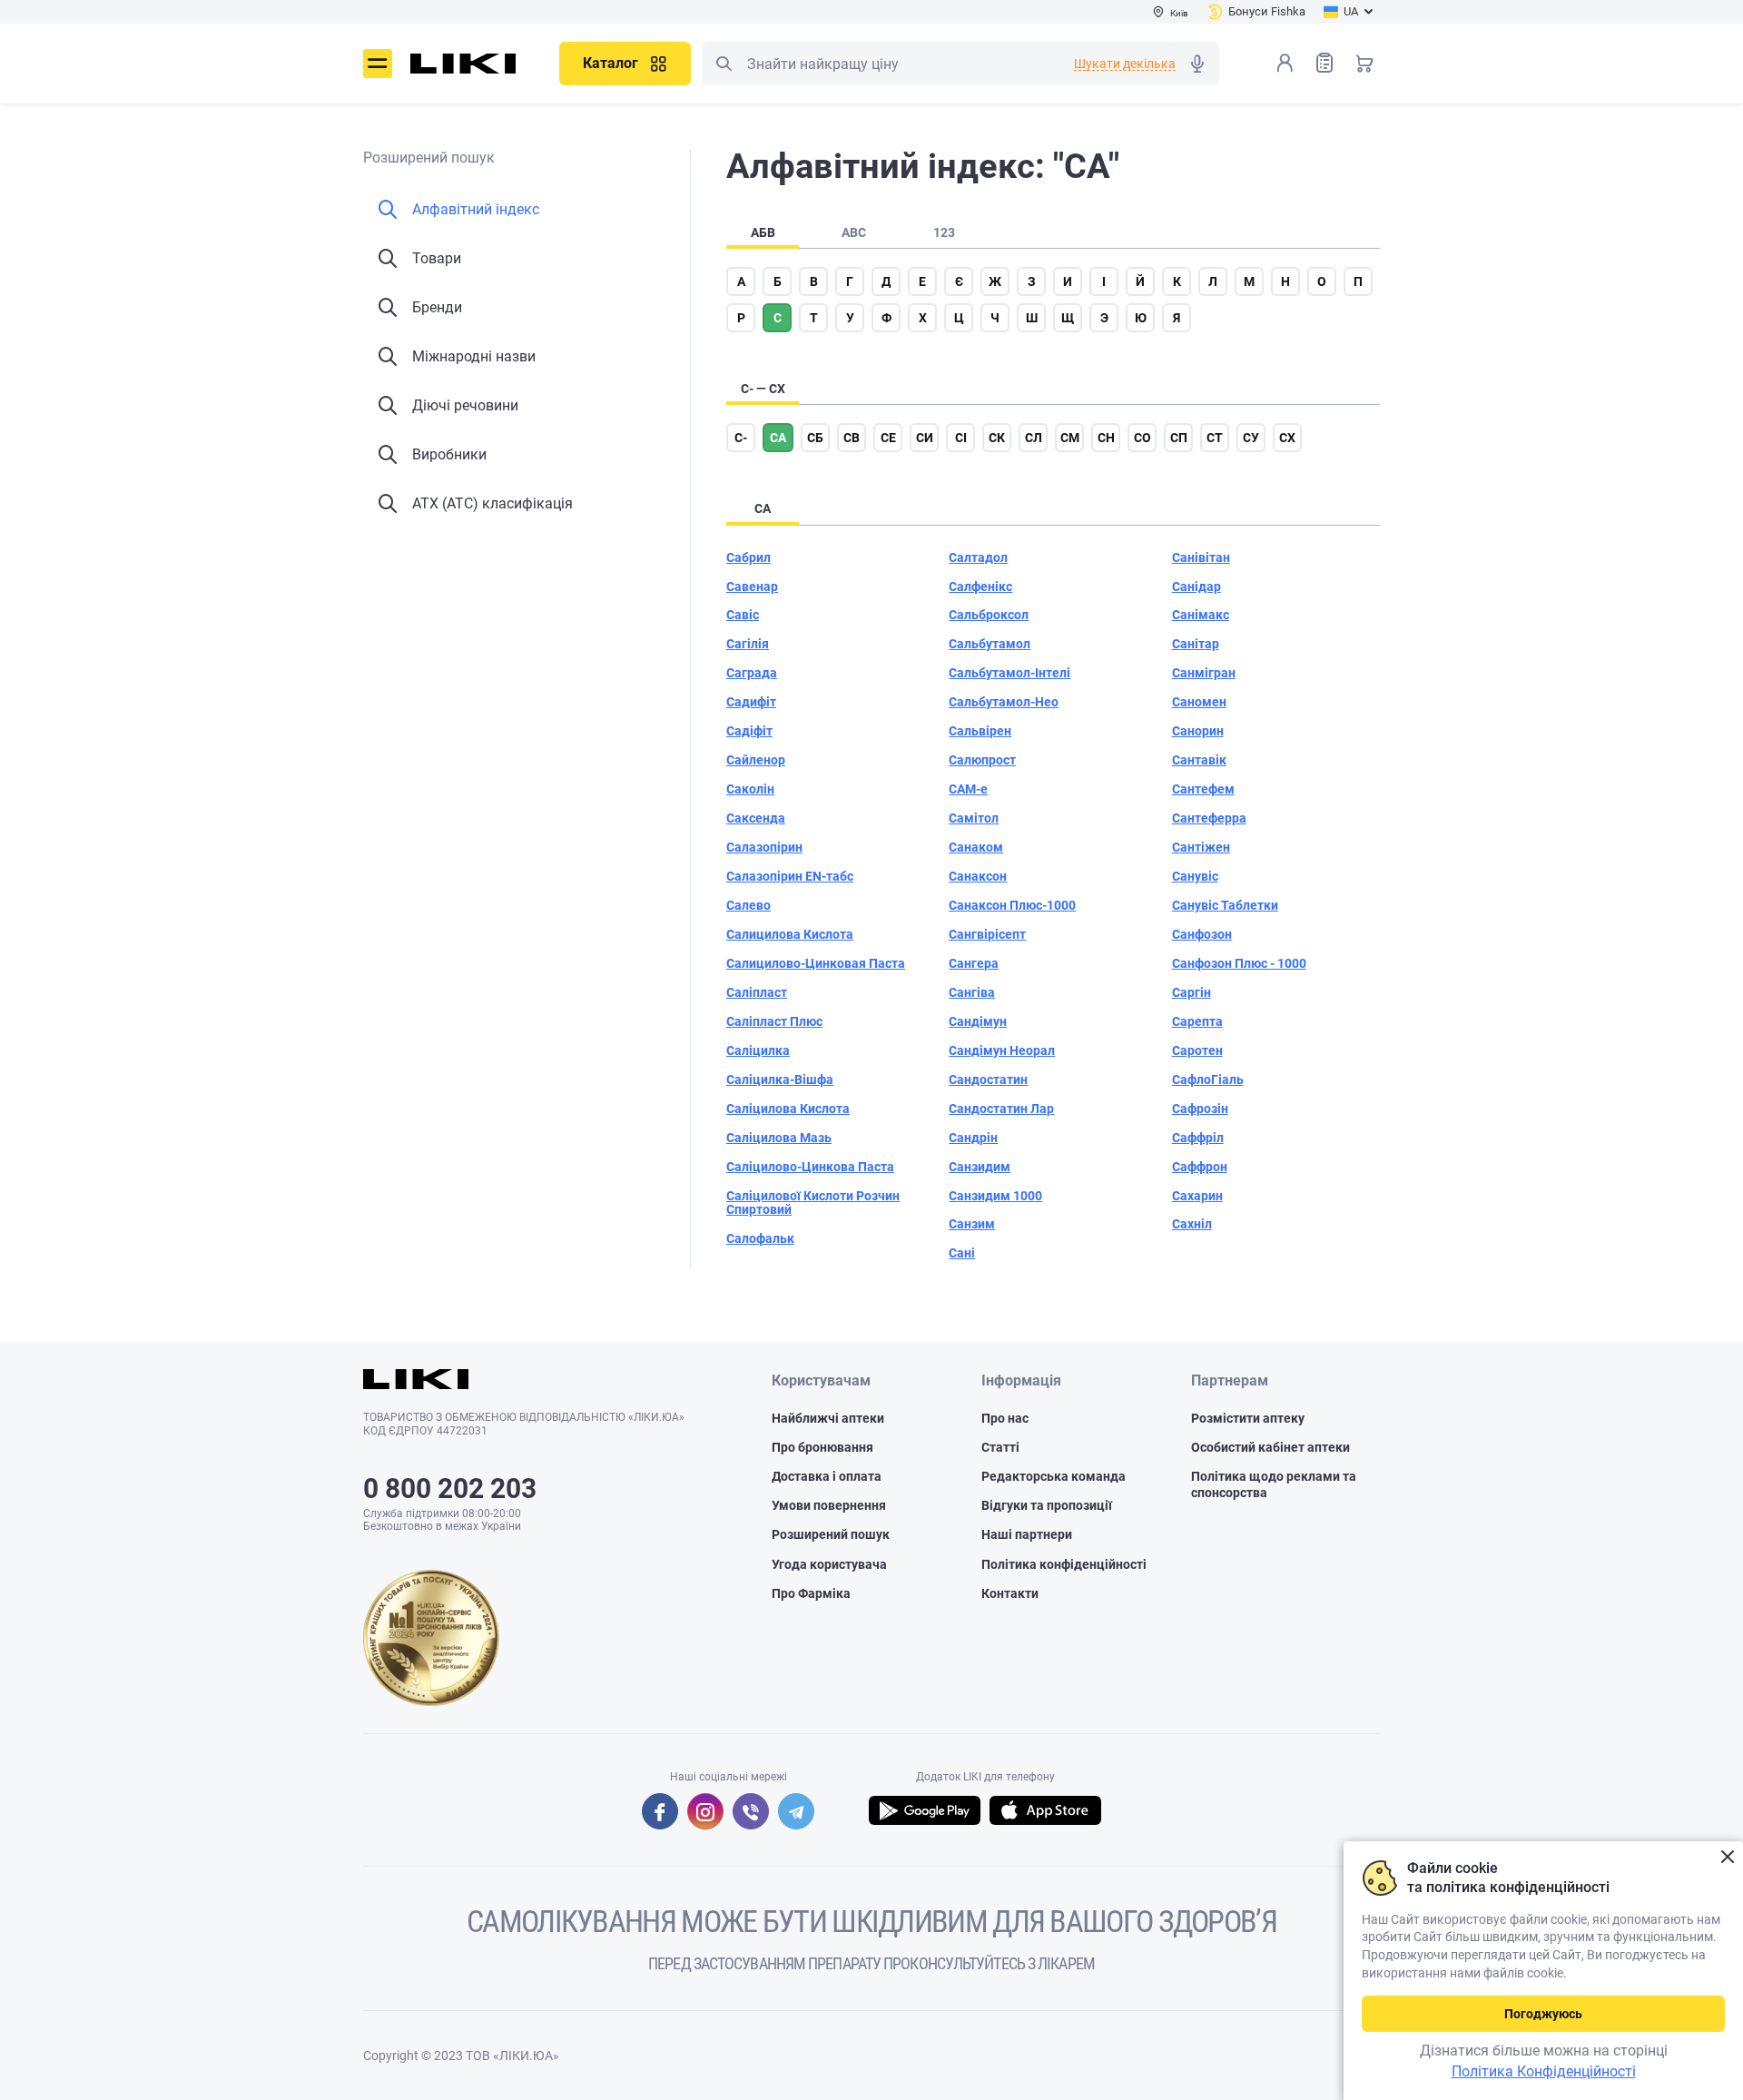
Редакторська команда (1054, 1476)
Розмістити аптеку (1248, 1418)
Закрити (1727, 1857)
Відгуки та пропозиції (1047, 1505)
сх (1287, 438)
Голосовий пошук (1197, 64)
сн (1106, 438)
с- (741, 438)
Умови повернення (829, 1505)
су (1251, 438)
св (852, 438)
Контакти (1010, 1593)
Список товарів (1324, 63)
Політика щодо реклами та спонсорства (1274, 1484)
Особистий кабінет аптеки (1270, 1447)
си (925, 438)
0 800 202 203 (450, 1489)
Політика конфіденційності (1064, 1564)
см (1070, 438)
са (778, 438)
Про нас (1005, 1418)
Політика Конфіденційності (1544, 2071)
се (888, 438)
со (1142, 438)
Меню (378, 64)
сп (1179, 438)
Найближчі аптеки (828, 1418)
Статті (1000, 1447)
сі (961, 438)
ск (997, 438)
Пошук (724, 64)
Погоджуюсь (1543, 2014)
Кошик (1364, 63)
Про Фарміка (811, 1593)
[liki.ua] (463, 64)
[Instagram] (705, 1811)
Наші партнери (1027, 1534)
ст (1215, 438)
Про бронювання (822, 1447)
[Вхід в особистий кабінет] (1285, 63)
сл (1034, 438)
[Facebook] (660, 1811)
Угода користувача (829, 1564)
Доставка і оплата (827, 1476)
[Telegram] (796, 1811)
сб (815, 438)
